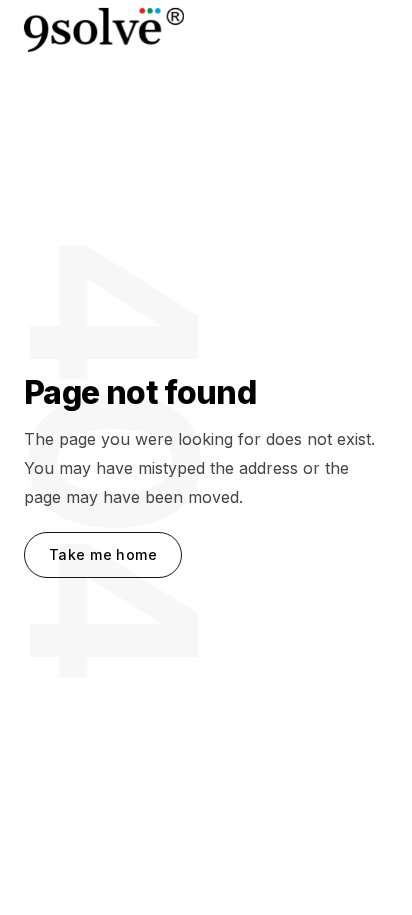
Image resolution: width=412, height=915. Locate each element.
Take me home (103, 554)
